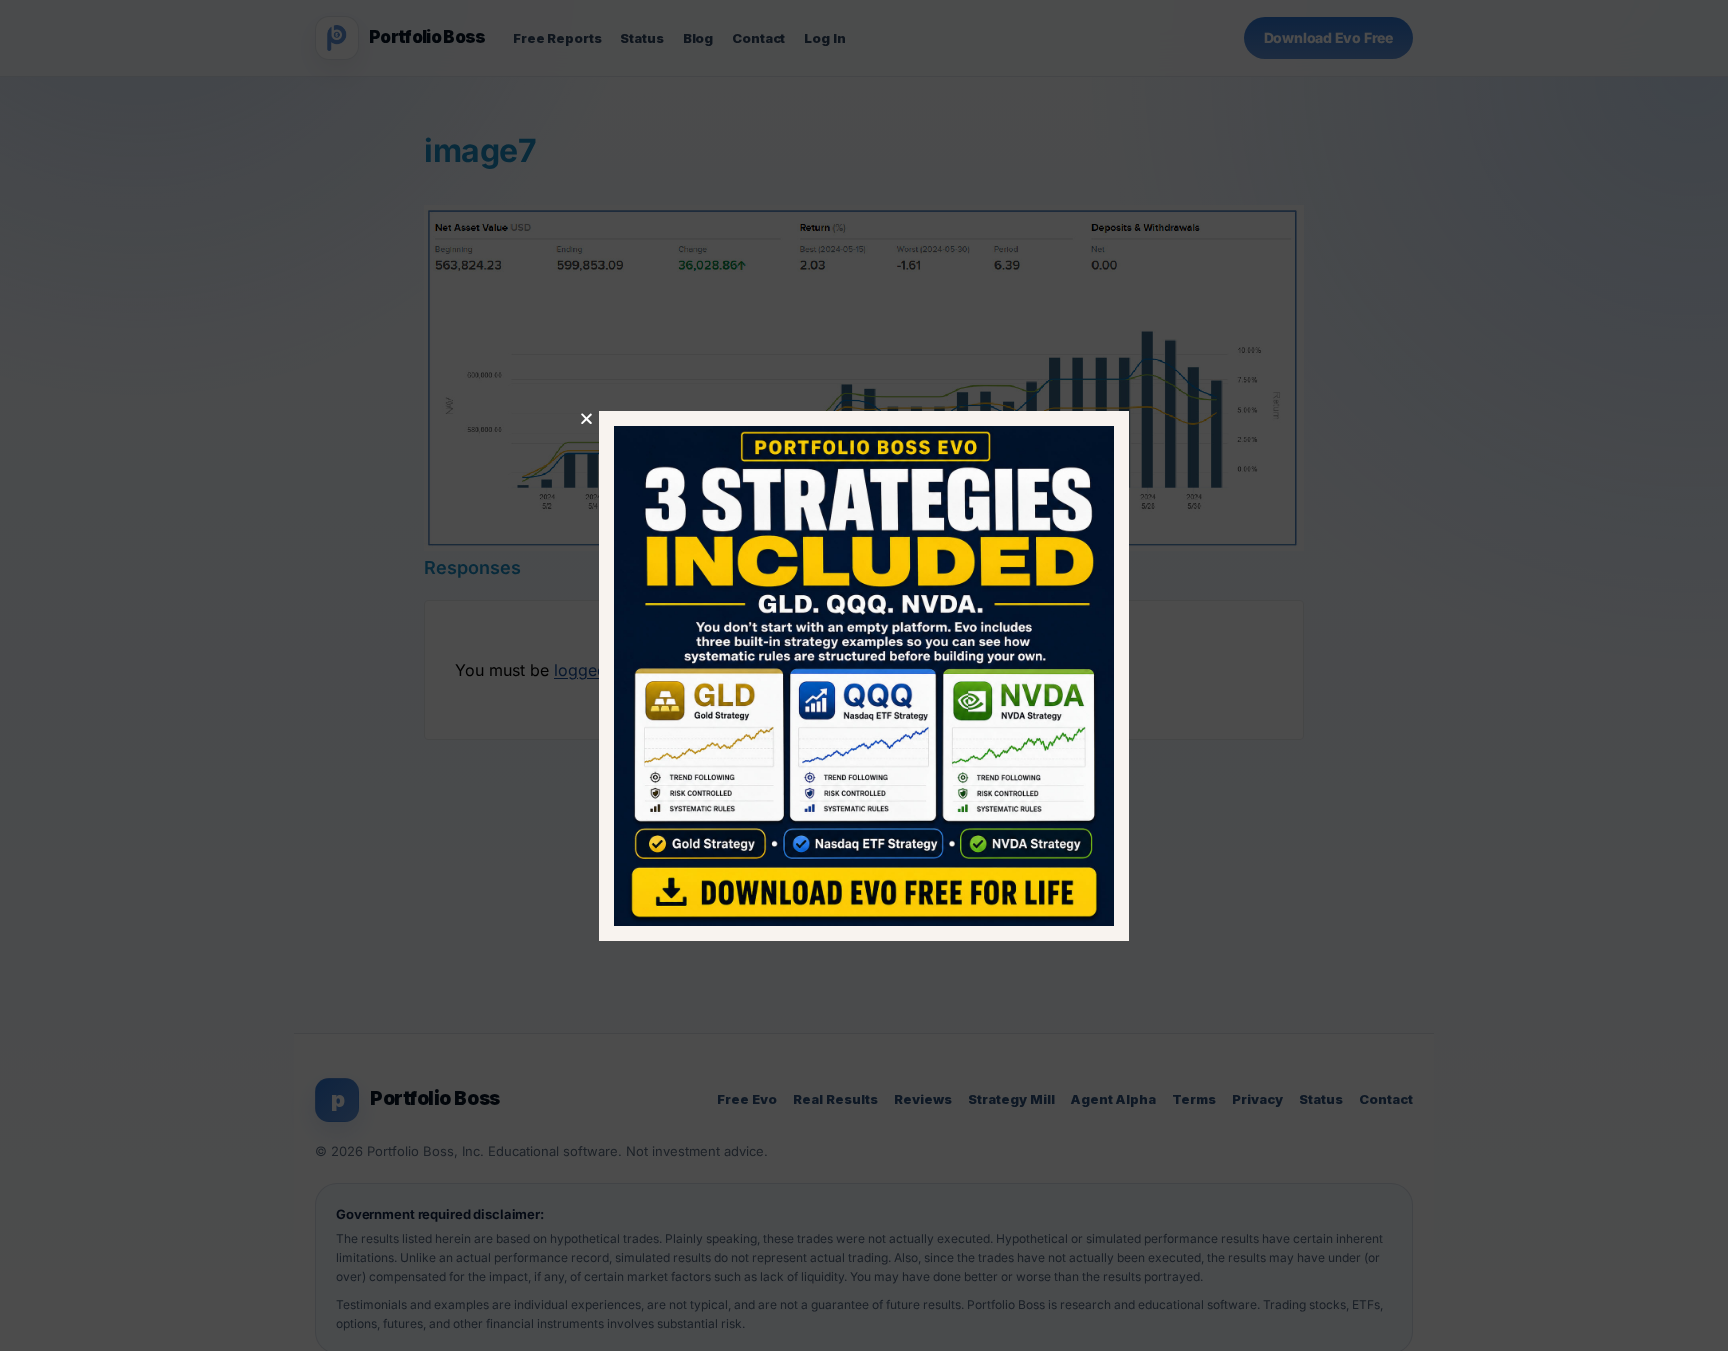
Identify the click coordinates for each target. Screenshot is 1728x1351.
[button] (586, 418)
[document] (864, 675)
